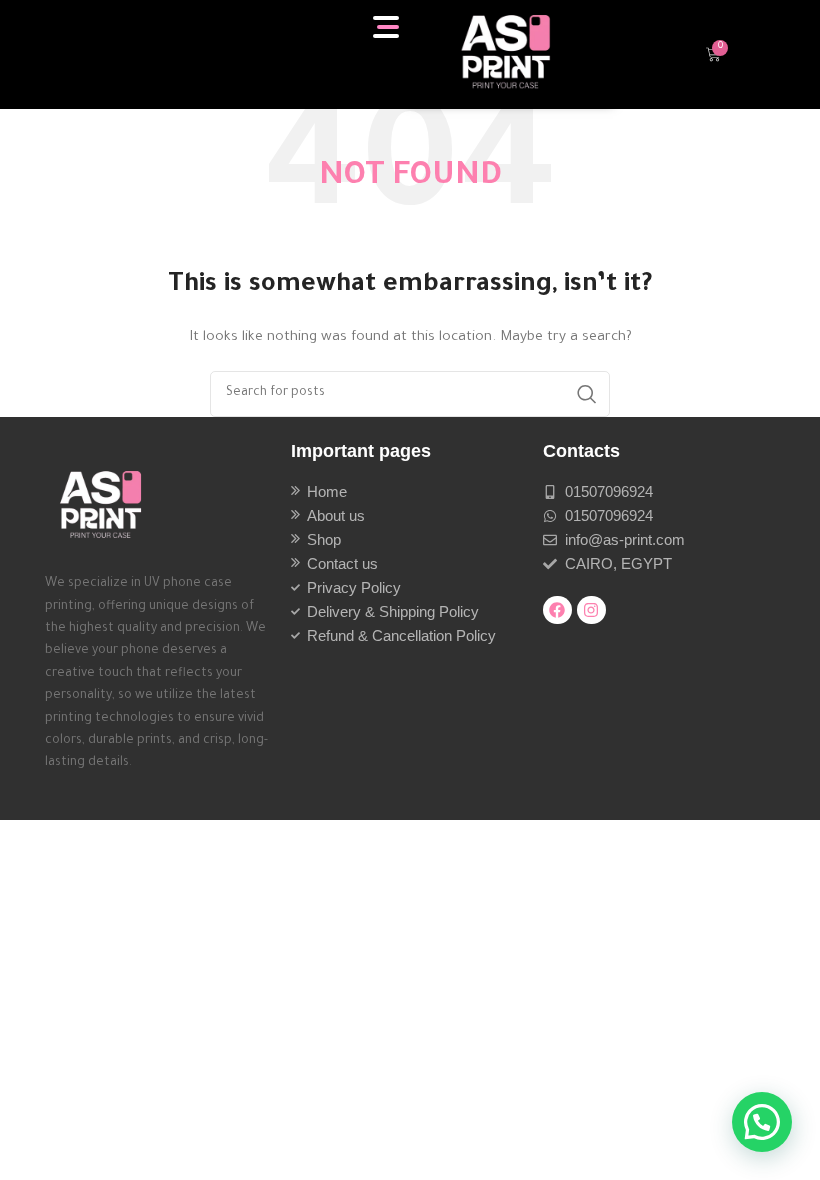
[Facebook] (557, 610)
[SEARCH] (587, 394)
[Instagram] (591, 610)
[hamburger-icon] (387, 27)
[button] (762, 1122)
